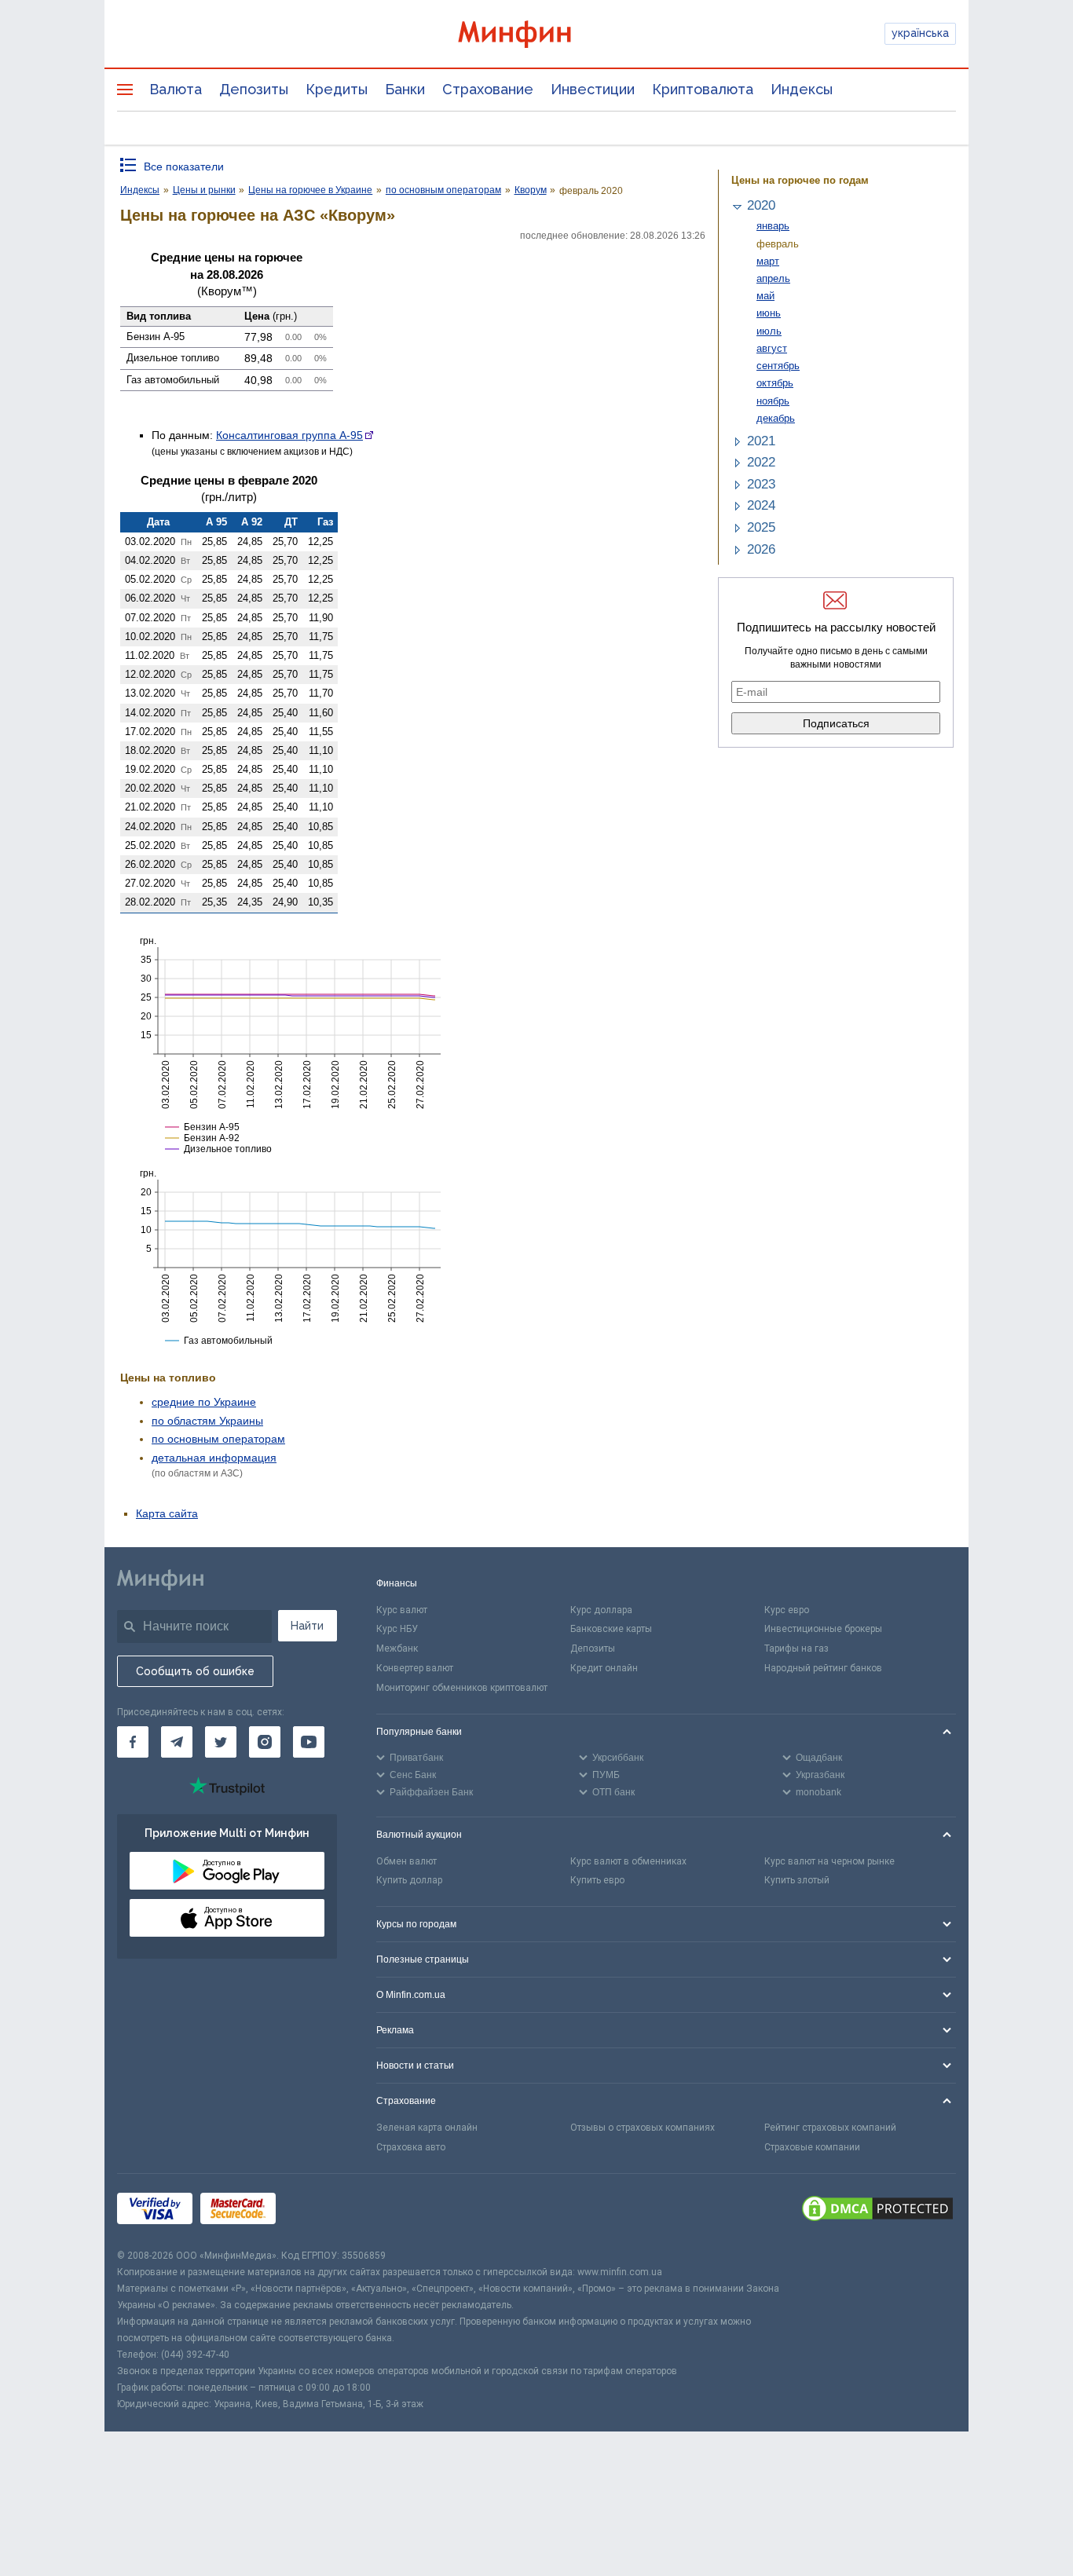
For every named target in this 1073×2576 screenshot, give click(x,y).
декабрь (776, 418)
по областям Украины (207, 1421)
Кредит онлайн (604, 1668)
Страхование (488, 89)
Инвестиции (593, 89)
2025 (761, 527)
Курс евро (787, 1610)
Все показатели (184, 166)
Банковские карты (611, 1629)
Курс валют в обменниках (628, 1861)
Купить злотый (797, 1880)
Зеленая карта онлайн (427, 2128)
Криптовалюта (703, 89)
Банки (405, 89)
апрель (773, 278)
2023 (761, 484)
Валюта (176, 89)
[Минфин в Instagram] (265, 1742)
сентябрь (778, 366)
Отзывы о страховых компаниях (643, 2128)
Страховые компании (812, 2147)
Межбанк (397, 1648)
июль (769, 331)
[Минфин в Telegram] (177, 1742)
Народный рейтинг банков (823, 1668)
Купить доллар (409, 1880)
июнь (769, 313)
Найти (307, 1626)
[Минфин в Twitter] (221, 1742)
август (772, 348)
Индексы (802, 89)
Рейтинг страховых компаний (830, 2128)
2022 (761, 462)
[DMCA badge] (877, 2211)
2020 (761, 205)
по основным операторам (218, 1439)
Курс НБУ (397, 1629)
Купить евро (597, 1880)
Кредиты (337, 89)
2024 (761, 505)
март (768, 261)
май (765, 296)
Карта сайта (167, 1513)
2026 (761, 549)
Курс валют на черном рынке (829, 1861)
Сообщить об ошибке (195, 1671)
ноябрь (773, 401)
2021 (761, 441)
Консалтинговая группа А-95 (289, 435)
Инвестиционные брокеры (823, 1629)
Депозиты (254, 89)
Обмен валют (406, 1861)
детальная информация (214, 1458)
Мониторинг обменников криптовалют (462, 1688)
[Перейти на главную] (536, 34)
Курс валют (402, 1610)
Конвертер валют (415, 1668)
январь (773, 226)
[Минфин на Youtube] (309, 1742)
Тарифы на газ (797, 1648)
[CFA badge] (319, 2210)
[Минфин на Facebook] (133, 1742)
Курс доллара (601, 1610)
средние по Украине (204, 1402)
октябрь (775, 383)
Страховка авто (411, 2147)
